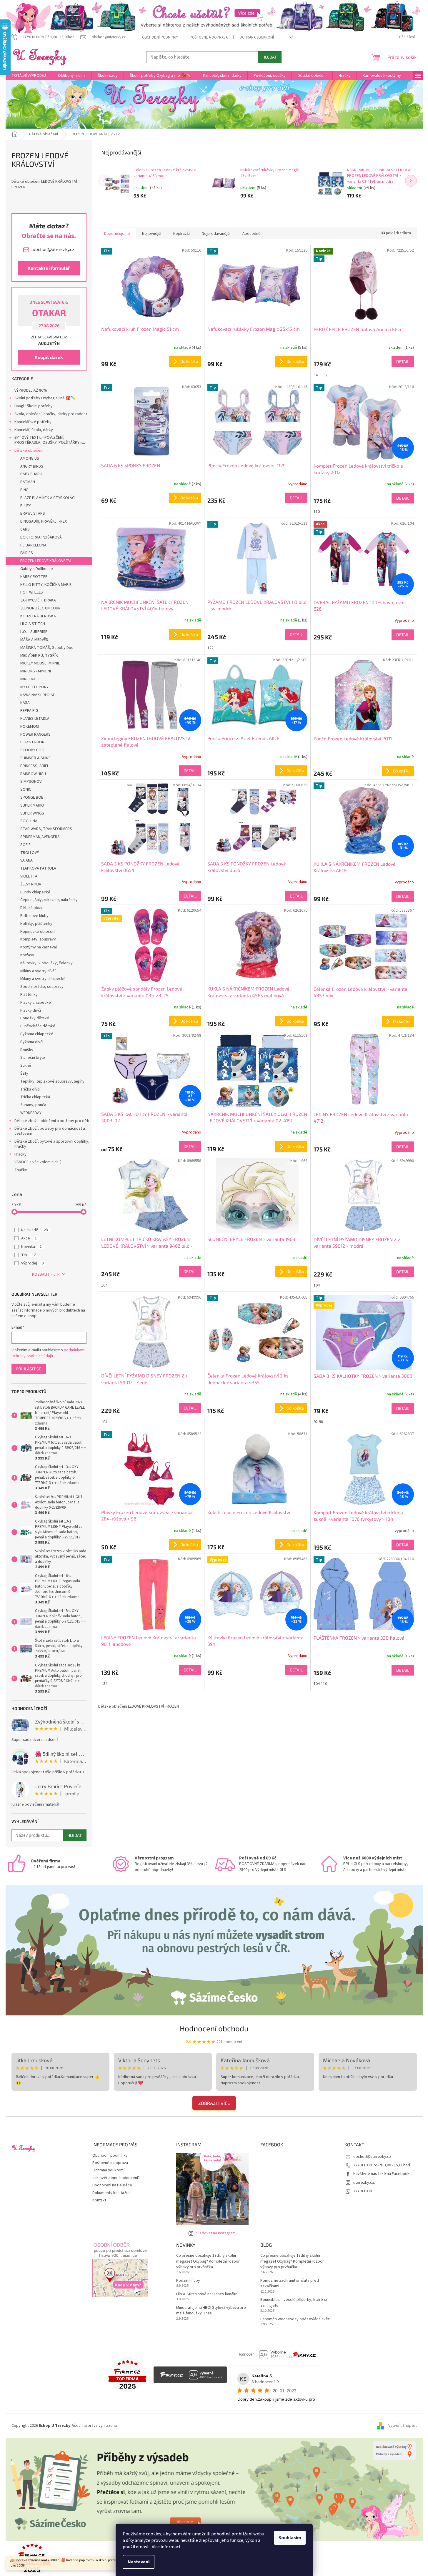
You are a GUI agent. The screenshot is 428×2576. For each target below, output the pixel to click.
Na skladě (35, 1230)
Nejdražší (181, 234)
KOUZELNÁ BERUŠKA (38, 616)
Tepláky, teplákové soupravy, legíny (52, 1081)
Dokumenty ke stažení (112, 2193)
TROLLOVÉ (30, 853)
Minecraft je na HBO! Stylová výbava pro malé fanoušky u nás (211, 2311)
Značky (21, 1170)
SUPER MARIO (32, 805)
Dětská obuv (31, 908)
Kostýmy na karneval (39, 947)
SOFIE (25, 845)
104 (104, 1285)
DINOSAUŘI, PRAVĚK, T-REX (44, 521)
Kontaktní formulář (49, 268)
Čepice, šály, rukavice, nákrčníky (49, 900)
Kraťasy (27, 955)
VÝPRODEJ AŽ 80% (31, 390)
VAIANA (26, 860)
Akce (29, 1238)
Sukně (26, 1066)
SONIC (26, 790)
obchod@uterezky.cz (372, 2157)
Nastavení (139, 2562)
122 (210, 648)
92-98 (318, 1422)
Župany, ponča (33, 1105)
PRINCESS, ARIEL (35, 766)
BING (24, 490)
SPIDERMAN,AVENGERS (40, 837)
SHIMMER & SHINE (35, 758)
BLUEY (26, 506)
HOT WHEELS (32, 592)
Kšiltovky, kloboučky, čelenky (46, 963)
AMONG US (30, 458)
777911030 (363, 2191)
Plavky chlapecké (36, 1003)
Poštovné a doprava (209, 37)
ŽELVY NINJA (31, 884)
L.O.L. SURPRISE (34, 632)
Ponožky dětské (35, 1018)
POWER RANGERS (35, 734)
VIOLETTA (29, 876)
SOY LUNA (29, 821)
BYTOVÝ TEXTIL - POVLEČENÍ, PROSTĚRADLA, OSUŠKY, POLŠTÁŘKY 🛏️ (50, 440)
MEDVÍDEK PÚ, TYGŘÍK (39, 656)
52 (326, 375)
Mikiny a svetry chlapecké (43, 979)
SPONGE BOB (32, 797)
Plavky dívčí (31, 1011)
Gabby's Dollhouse (37, 569)
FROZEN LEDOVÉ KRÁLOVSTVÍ (46, 561)
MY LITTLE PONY (34, 687)
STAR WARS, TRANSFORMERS (46, 829)
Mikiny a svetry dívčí (38, 971)
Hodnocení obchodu (214, 2028)
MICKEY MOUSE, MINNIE (40, 663)
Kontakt (99, 2200)
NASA (25, 703)
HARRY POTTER (34, 577)
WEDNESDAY (31, 1113)
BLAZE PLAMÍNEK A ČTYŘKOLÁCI (48, 498)
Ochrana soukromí (257, 37)
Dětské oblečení (29, 451)
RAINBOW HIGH (33, 774)
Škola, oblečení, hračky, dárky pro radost (51, 414)
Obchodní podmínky (160, 37)
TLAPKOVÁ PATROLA (38, 868)
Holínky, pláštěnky (36, 924)
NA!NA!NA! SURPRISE (38, 695)
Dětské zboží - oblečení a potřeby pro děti (52, 1121)
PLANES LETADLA (35, 719)
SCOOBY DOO (32, 750)
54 (316, 375)
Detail (403, 362)
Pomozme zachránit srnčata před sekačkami (290, 2284)
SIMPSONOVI (31, 782)
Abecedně (252, 234)
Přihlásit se (29, 1369)
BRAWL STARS (33, 513)
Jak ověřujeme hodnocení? (116, 2178)
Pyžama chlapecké (37, 1034)
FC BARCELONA (33, 545)
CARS (25, 529)
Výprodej (33, 1263)
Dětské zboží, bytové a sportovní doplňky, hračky (52, 1144)
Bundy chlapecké (35, 892)
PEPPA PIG (29, 711)
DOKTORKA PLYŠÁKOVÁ (41, 537)
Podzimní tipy (188, 2281)
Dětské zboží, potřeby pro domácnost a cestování (50, 1131)
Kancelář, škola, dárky (34, 430)
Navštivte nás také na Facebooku (382, 2174)
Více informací (166, 2547)
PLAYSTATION (32, 742)
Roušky (27, 1050)
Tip (29, 1255)
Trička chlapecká (35, 1097)
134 (104, 1684)
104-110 (320, 1684)
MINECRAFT (30, 679)
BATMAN (28, 482)
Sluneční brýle (33, 1058)
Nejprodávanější (216, 234)
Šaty (24, 1073)
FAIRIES (27, 553)
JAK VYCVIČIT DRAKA (38, 600)
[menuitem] (29, 76)
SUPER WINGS (32, 813)
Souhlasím (290, 2538)
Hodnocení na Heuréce (112, 2185)
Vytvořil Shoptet (403, 2426)
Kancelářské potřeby (33, 422)
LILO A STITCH (33, 624)
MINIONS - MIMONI (36, 671)
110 (317, 512)
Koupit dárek (49, 357)
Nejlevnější (152, 234)
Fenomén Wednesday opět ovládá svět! (295, 2319)
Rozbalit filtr (46, 1274)
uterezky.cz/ (364, 2183)
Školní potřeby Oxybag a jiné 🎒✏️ (45, 398)
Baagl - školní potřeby (34, 406)
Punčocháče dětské (38, 1026)
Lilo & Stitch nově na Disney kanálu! (207, 2294)
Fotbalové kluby (34, 916)
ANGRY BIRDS (32, 466)
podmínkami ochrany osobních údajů (48, 1353)
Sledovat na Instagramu (217, 2233)
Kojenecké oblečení (38, 932)
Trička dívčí (30, 1089)
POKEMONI (30, 727)
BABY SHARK (31, 474)
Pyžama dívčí (32, 1042)
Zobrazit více (214, 2103)
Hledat (270, 57)
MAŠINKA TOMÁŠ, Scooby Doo (47, 648)
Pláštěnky (29, 995)
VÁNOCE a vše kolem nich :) (38, 1162)
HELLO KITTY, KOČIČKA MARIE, (46, 585)
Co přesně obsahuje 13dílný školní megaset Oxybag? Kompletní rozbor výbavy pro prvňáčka (208, 2261)
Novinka (31, 1247)
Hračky (20, 1154)
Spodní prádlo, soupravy (42, 987)
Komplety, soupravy (38, 939)
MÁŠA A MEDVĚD (34, 640)
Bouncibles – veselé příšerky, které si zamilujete (294, 2303)
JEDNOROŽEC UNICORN (40, 608)
